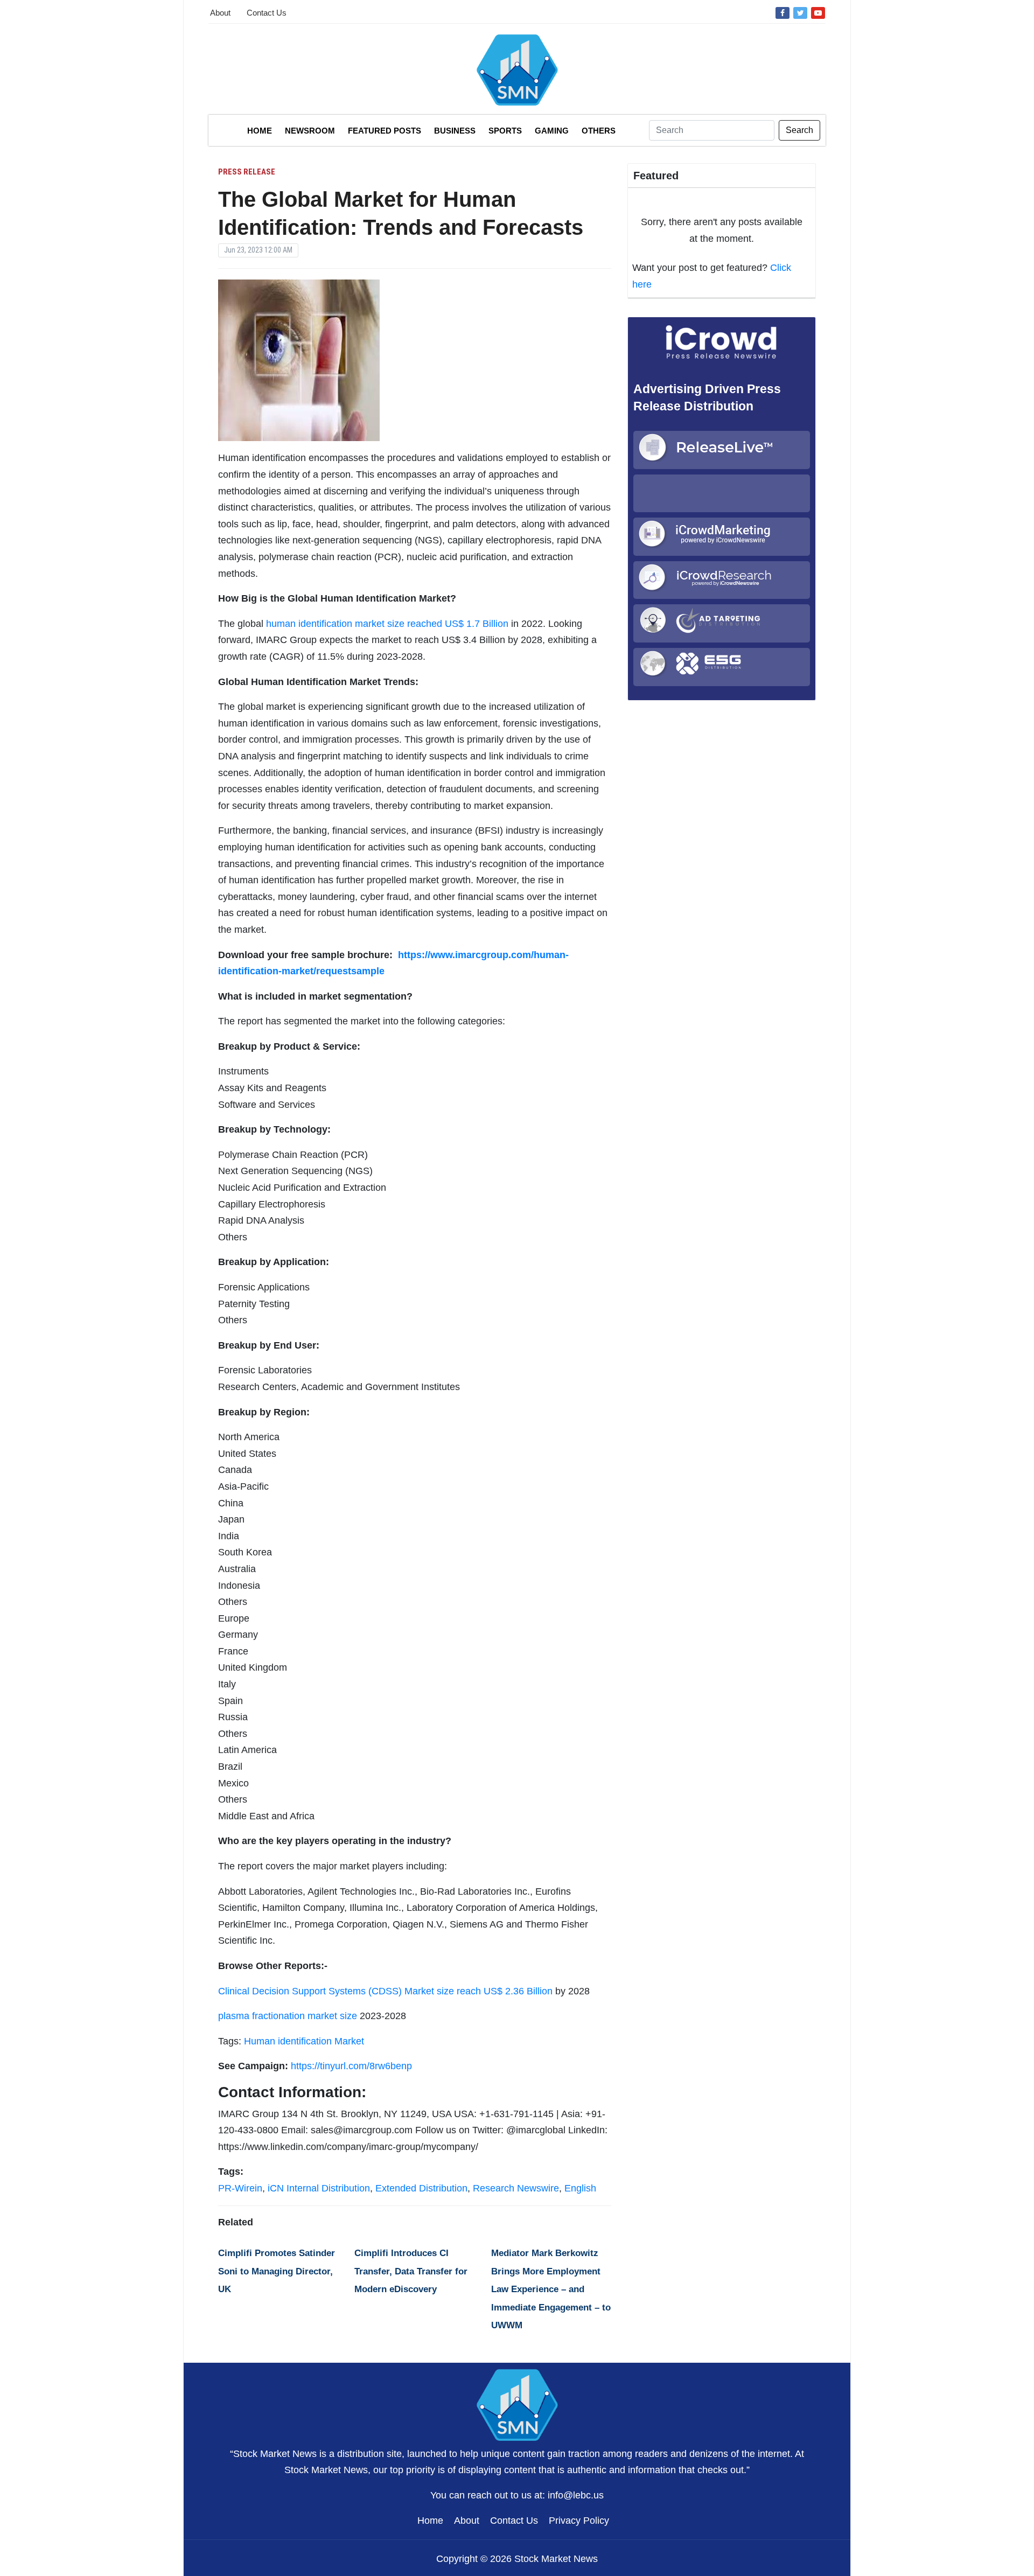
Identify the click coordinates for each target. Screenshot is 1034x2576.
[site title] (517, 2404)
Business (455, 131)
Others (599, 131)
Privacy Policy (579, 2521)
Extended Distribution (421, 2188)
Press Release (247, 172)
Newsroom (310, 131)
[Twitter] (800, 12)
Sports (505, 131)
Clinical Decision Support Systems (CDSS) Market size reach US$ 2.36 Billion (385, 1991)
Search (799, 130)
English (580, 2188)
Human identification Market (304, 2041)
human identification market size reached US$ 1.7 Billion (387, 624)
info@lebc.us (576, 2495)
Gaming (552, 131)
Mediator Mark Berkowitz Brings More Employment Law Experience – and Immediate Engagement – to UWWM (551, 2289)
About (220, 13)
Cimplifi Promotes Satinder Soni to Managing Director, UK (277, 2271)
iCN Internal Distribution (319, 2188)
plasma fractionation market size (288, 2016)
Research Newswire (516, 2188)
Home (260, 131)
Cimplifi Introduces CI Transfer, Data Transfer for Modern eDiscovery (411, 2271)
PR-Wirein (240, 2188)
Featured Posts (385, 131)
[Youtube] (818, 12)
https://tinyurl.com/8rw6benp (351, 2066)
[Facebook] (783, 12)
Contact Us (267, 13)
